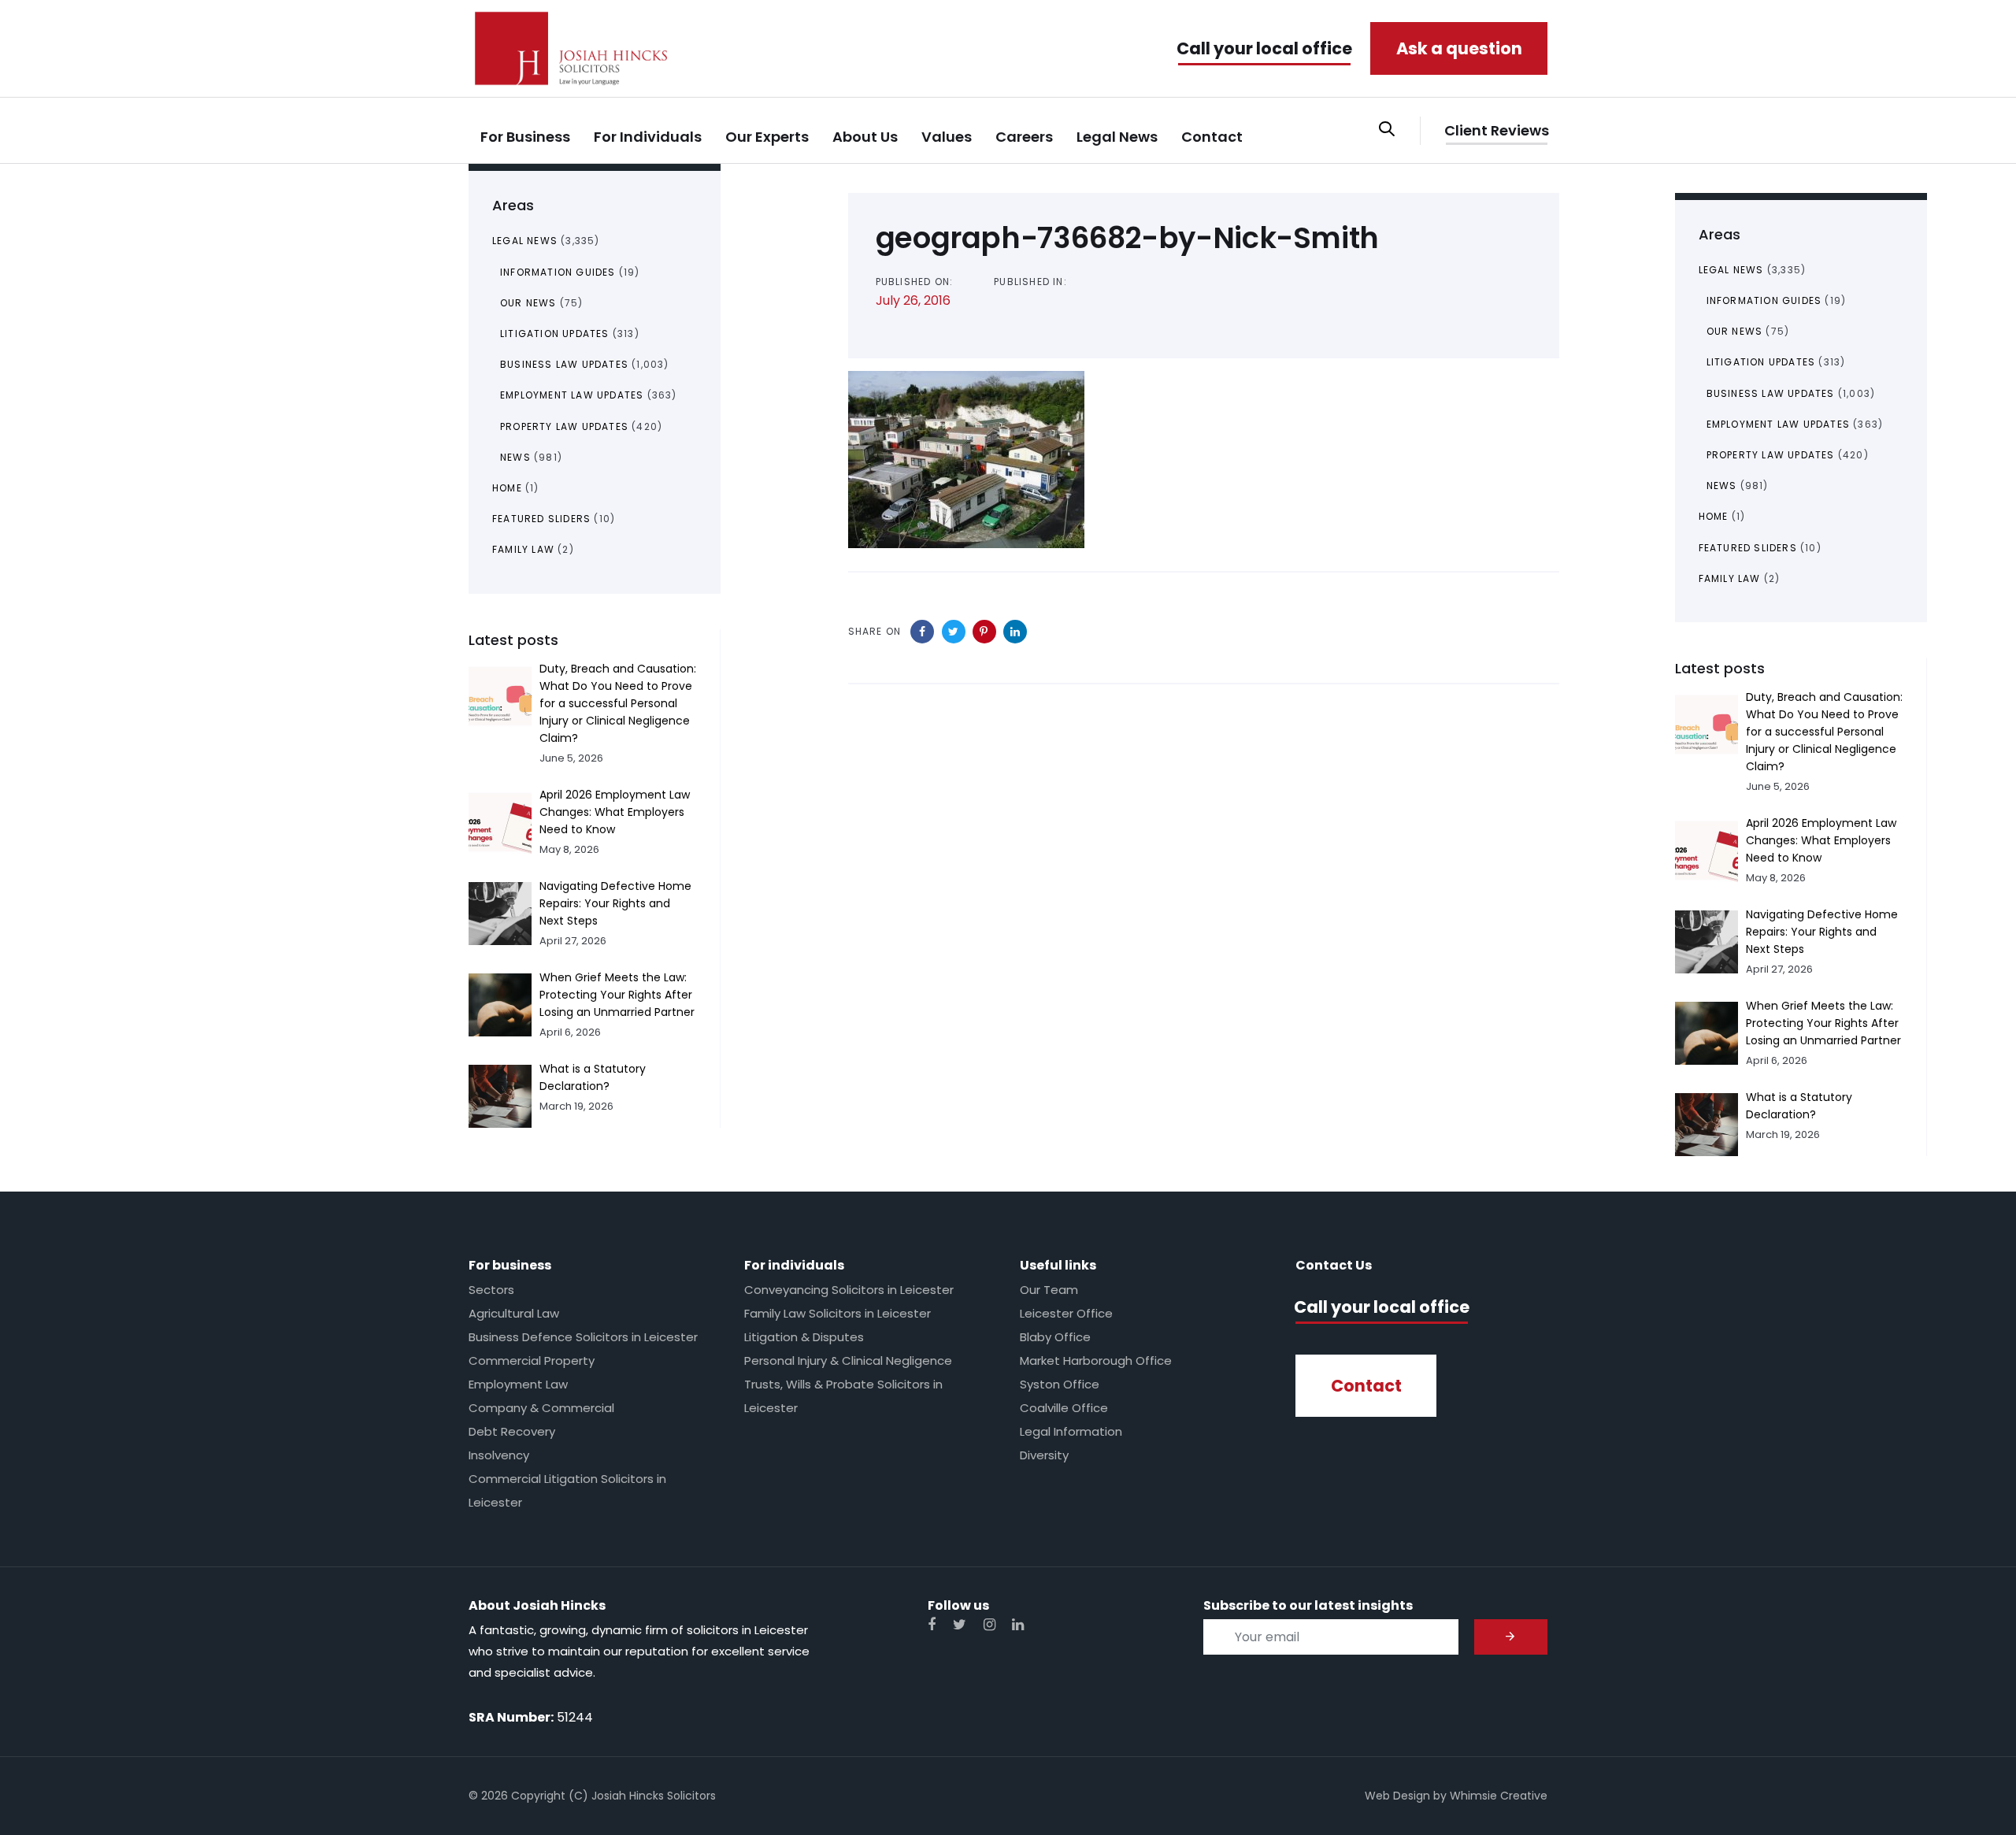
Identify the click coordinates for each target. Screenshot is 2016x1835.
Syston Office (1060, 1384)
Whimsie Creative (1499, 1796)
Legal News (525, 241)
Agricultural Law (514, 1313)
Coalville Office (1064, 1408)
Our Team (1049, 1290)
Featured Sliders (541, 519)
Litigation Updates (555, 334)
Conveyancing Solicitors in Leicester (849, 1290)
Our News (528, 303)
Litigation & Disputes (804, 1337)
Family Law (523, 549)
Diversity (1044, 1455)
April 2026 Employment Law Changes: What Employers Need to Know (615, 812)
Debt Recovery (512, 1431)
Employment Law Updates (572, 395)
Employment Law (518, 1384)
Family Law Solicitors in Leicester (838, 1313)
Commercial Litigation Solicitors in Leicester (567, 1490)
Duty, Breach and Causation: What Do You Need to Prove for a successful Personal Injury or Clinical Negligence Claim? (618, 703)
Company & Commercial (541, 1408)
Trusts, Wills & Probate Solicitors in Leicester (843, 1396)
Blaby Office (1055, 1337)
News (515, 457)
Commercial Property (532, 1360)
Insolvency (499, 1455)
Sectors (491, 1290)
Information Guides (558, 272)
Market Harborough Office (1096, 1360)
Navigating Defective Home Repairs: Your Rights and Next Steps (615, 903)
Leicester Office (1066, 1313)
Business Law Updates (564, 364)
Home (507, 488)
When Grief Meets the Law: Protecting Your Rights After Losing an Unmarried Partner (617, 995)
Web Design (1397, 1796)
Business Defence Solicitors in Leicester (583, 1337)
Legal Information (1071, 1431)
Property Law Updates (564, 426)
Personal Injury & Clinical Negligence (848, 1360)
